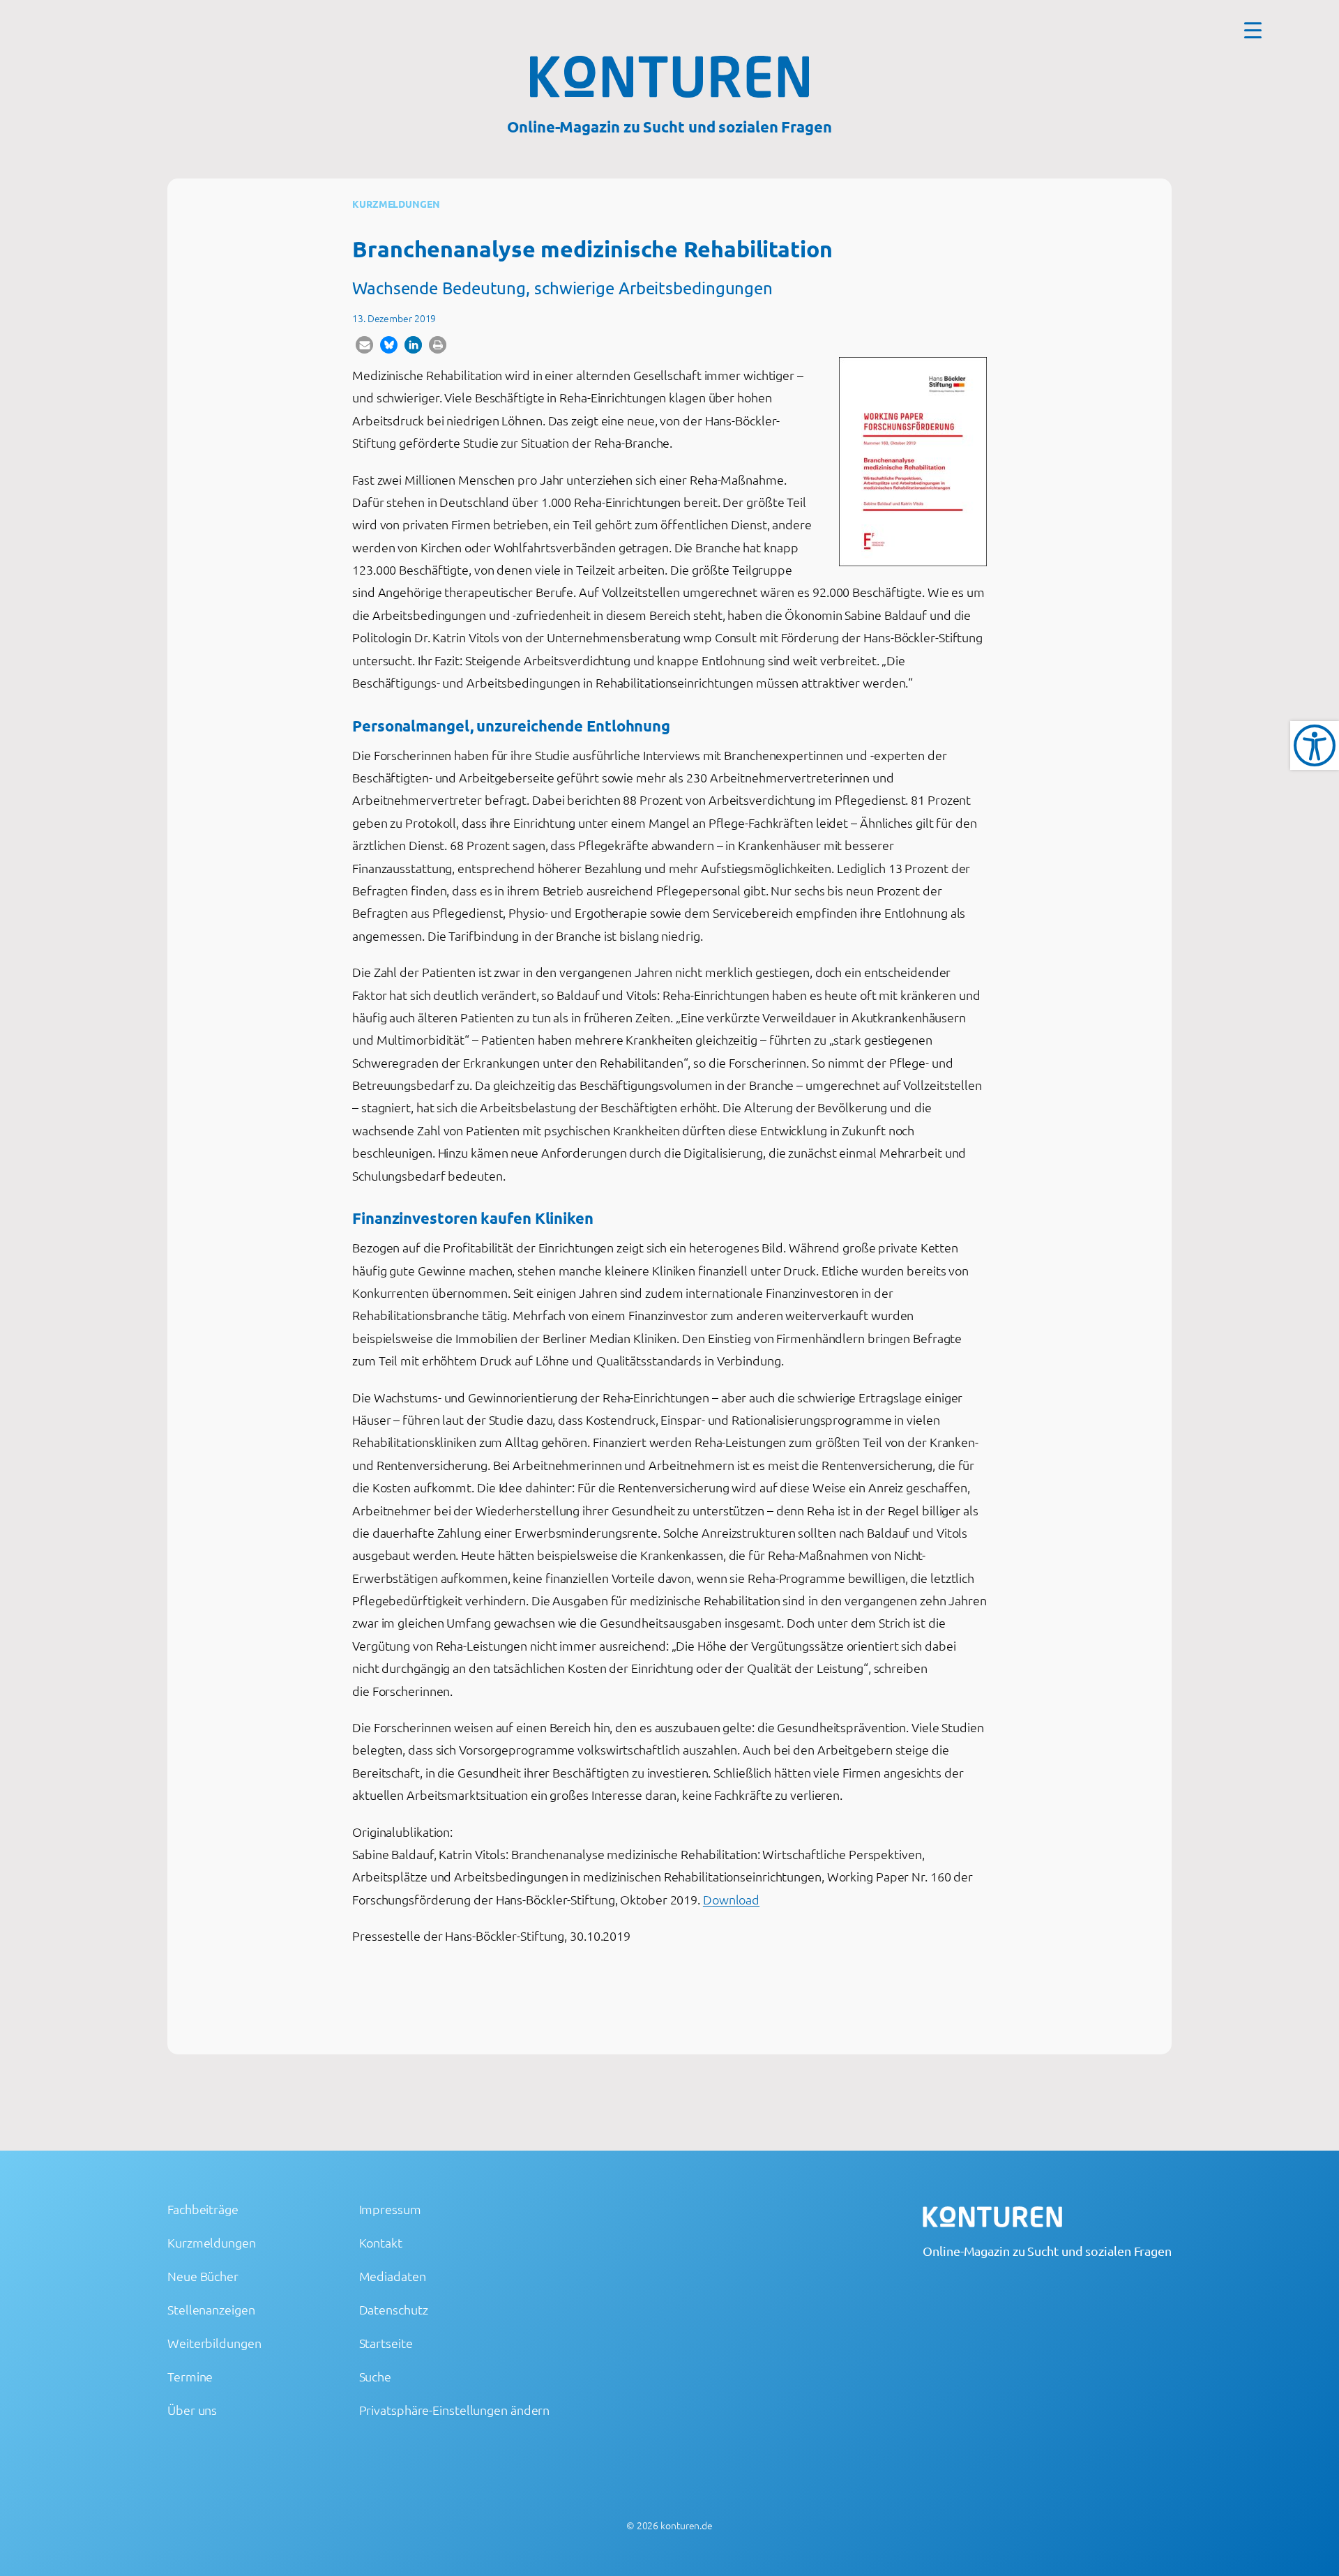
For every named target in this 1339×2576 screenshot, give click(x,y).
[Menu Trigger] (1253, 30)
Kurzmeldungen (396, 204)
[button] (364, 345)
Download (731, 1899)
